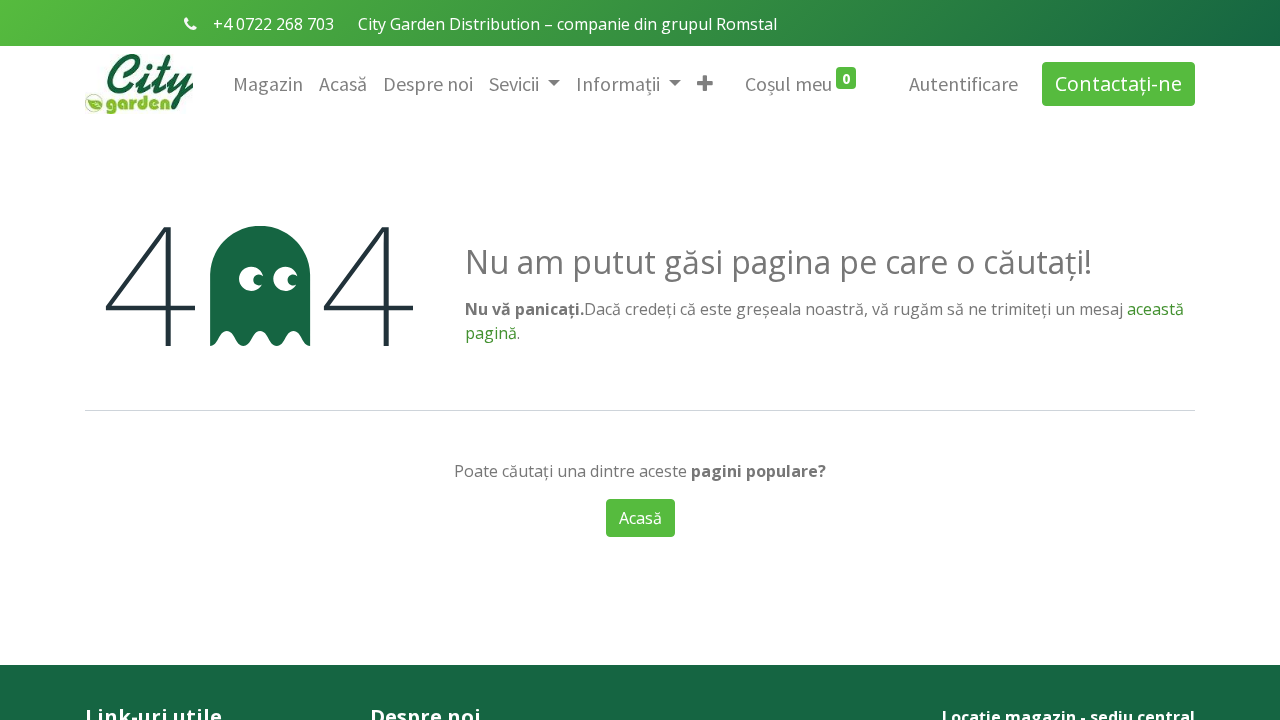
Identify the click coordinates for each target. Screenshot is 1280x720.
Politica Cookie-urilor (570, 499)
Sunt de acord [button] (738, 499)
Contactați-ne (1118, 83)
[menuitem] (268, 84)
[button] (705, 84)
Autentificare (963, 83)
